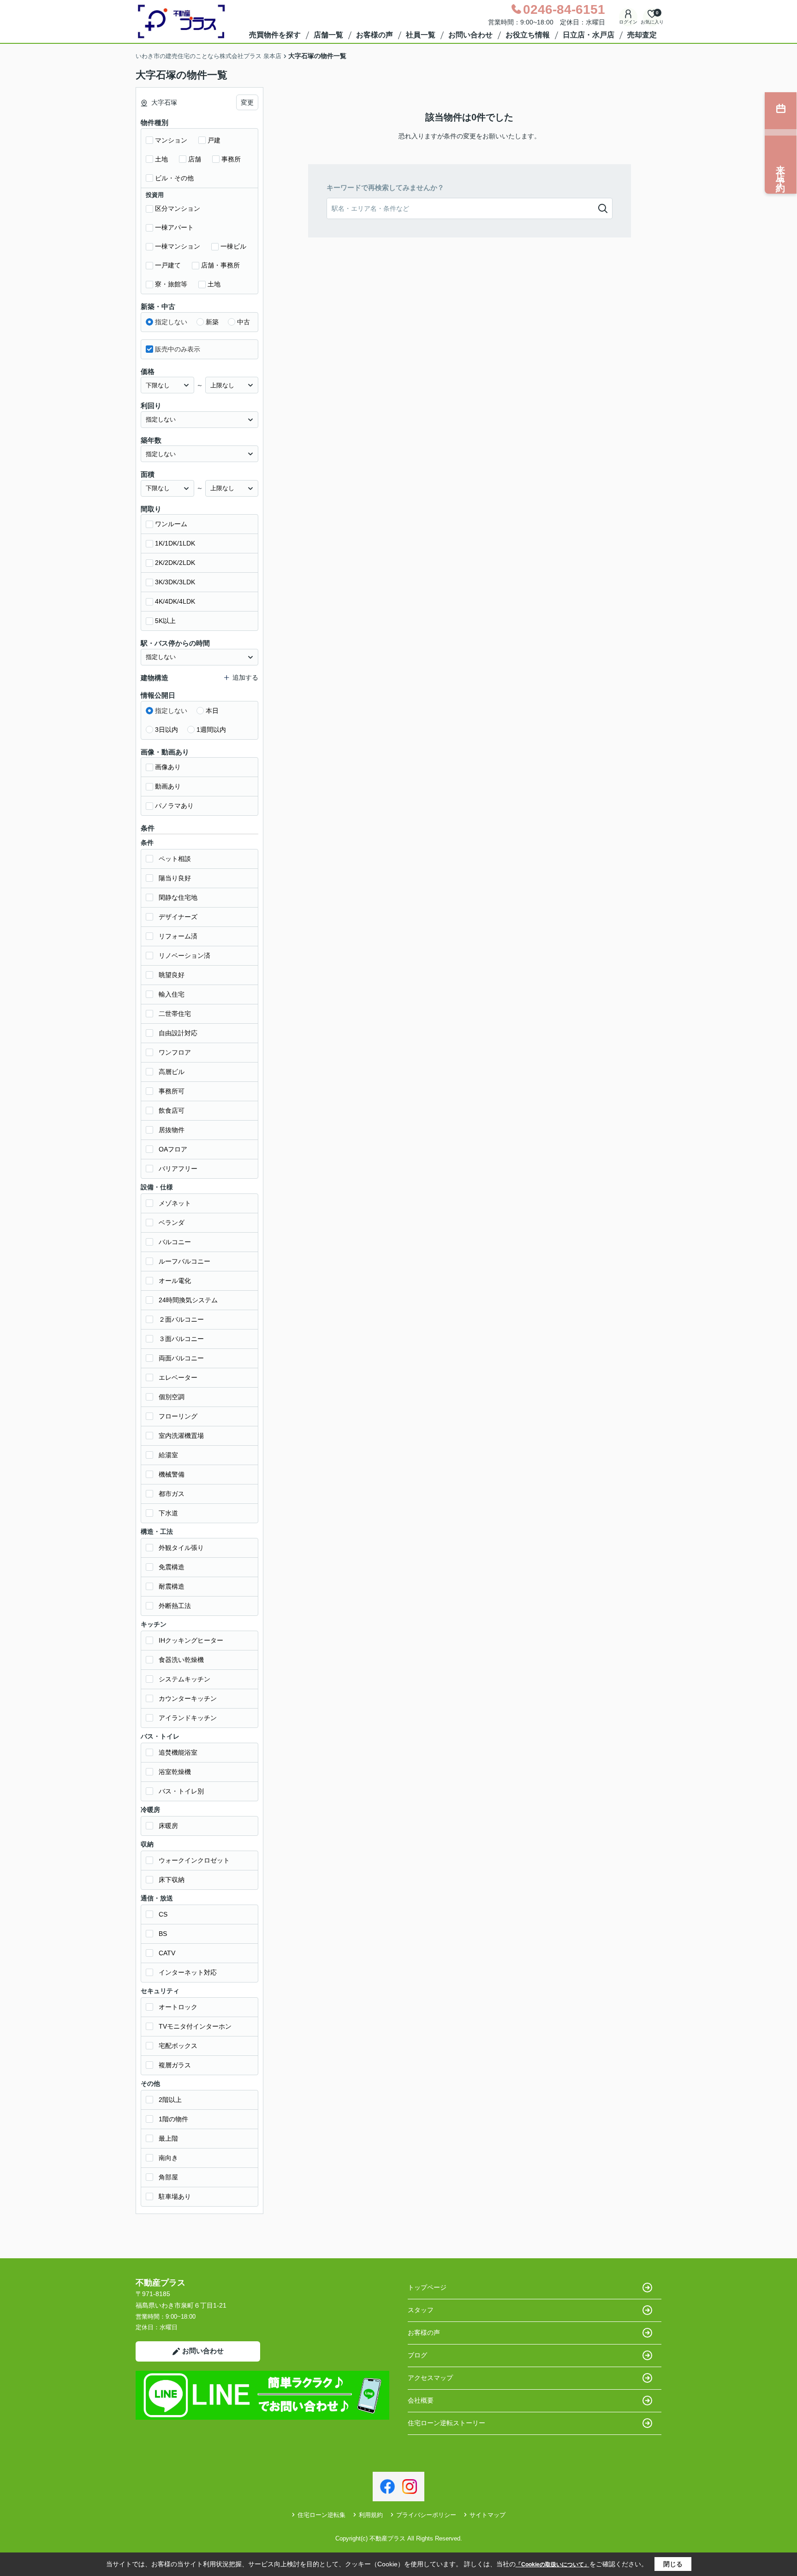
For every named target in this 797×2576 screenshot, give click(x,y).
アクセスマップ (430, 2378)
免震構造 (172, 1567)
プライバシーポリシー (426, 2515)
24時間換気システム (188, 1300)
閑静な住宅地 (178, 897)
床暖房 (168, 1826)
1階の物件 (173, 2119)
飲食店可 (172, 1110)
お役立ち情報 (528, 35)
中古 (244, 322)
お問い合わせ (470, 35)
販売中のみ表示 (178, 349)
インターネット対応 (188, 1972)
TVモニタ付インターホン (195, 2026)
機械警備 (172, 1474)
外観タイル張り (181, 1548)
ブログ (417, 2355)
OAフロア (173, 1149)
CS (163, 1914)
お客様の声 (375, 35)
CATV (167, 1953)
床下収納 (172, 1880)
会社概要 (421, 2400)
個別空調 (172, 1397)
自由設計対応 (178, 1033)
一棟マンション (178, 246)
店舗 (195, 159)
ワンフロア (175, 1052)
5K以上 (165, 621)
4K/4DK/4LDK (175, 601)
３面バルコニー (181, 1339)
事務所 (231, 159)
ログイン (628, 22)
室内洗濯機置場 (181, 1436)
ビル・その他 (174, 178)
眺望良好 (172, 975)
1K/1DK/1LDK (175, 543)
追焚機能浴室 (178, 1752)
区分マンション (178, 208)
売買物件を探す (275, 35)
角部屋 (168, 2177)
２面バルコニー (181, 1319)
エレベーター (178, 1377)
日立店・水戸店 (589, 35)
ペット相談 (175, 859)
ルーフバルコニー (184, 1261)
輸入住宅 (172, 994)
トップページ (427, 2287)
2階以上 (170, 2100)
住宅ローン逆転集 (321, 2515)
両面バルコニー (181, 1358)
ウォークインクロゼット (194, 1860)
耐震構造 (172, 1586)
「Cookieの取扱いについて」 (553, 2564)
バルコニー (175, 1242)
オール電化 (175, 1281)
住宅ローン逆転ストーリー (446, 2423)
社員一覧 (421, 35)
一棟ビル (233, 246)
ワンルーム (171, 524)
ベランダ (172, 1223)
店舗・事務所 (220, 265)
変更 (247, 102)
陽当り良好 (175, 878)
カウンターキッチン (188, 1698)
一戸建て (168, 265)
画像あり (168, 767)
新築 (212, 322)
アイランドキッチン (188, 1718)
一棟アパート (174, 227)
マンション (171, 140)
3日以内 (167, 730)
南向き (168, 2158)
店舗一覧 (328, 35)
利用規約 (371, 2515)
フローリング (178, 1416)
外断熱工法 (175, 1606)
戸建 (214, 140)
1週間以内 (211, 730)
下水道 (168, 1513)
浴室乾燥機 (175, 1772)
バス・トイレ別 (181, 1791)
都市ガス (172, 1494)
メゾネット (175, 1203)
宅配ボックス (178, 2046)
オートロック (178, 2007)
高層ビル (172, 1072)
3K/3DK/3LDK (175, 582)
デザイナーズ (178, 917)
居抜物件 (172, 1130)
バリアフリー (178, 1169)
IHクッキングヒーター (191, 1640)
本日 (212, 711)
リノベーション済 (184, 956)
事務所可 (172, 1091)
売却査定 (642, 35)
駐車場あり (175, 2196)
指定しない (171, 322)
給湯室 (168, 1455)
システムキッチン (184, 1679)
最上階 (168, 2138)
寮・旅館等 (171, 284)
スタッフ (421, 2310)
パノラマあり (174, 806)
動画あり (168, 786)
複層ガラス (175, 2065)
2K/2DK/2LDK (175, 563)
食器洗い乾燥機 (181, 1660)
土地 (161, 159)
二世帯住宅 (175, 1014)
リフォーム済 (178, 936)
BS (163, 1934)
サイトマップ (488, 2515)
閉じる (673, 2564)
